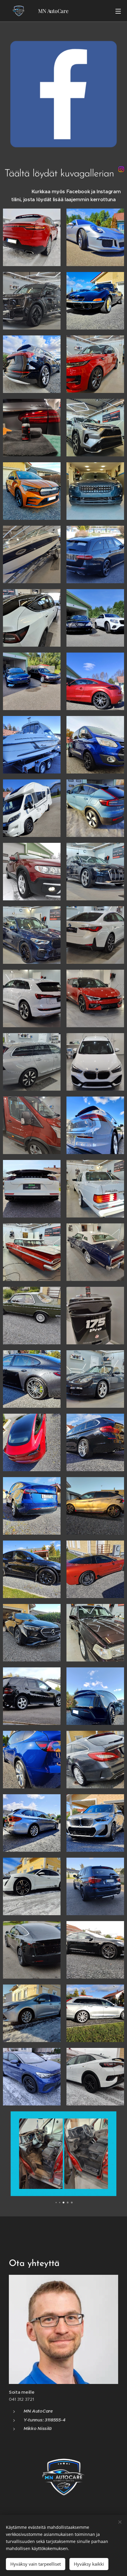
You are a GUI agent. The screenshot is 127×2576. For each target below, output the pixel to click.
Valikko (118, 11)
